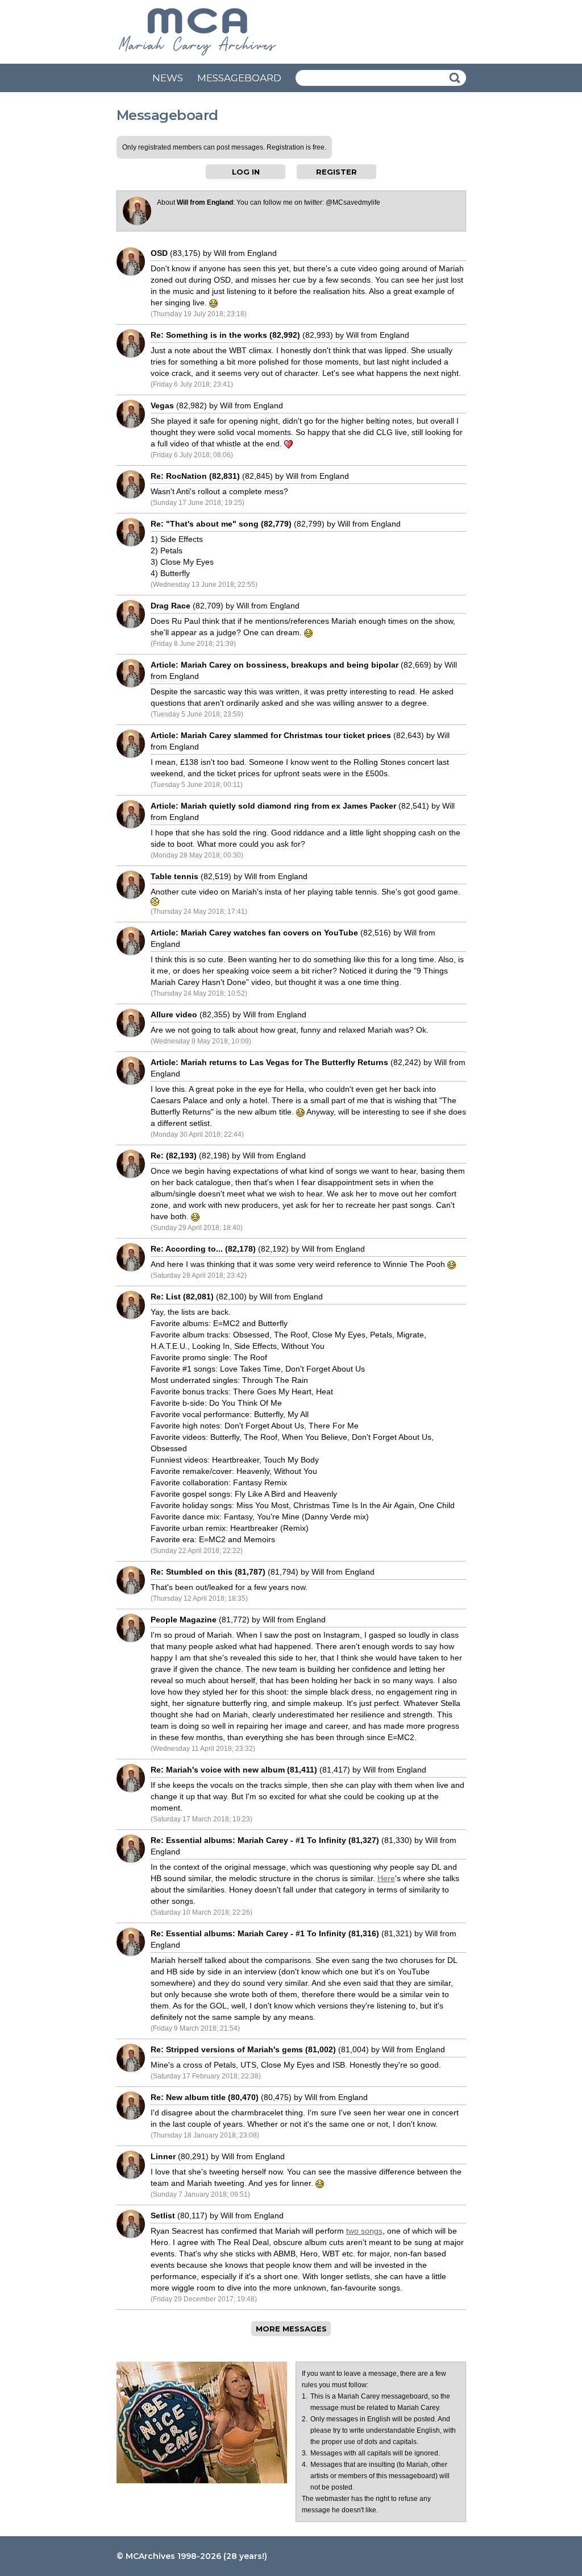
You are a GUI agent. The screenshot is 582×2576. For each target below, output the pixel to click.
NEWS (168, 78)
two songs (364, 2231)
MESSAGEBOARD (239, 78)
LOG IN (246, 172)
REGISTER (336, 172)
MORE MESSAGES (291, 2329)
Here (386, 1878)
